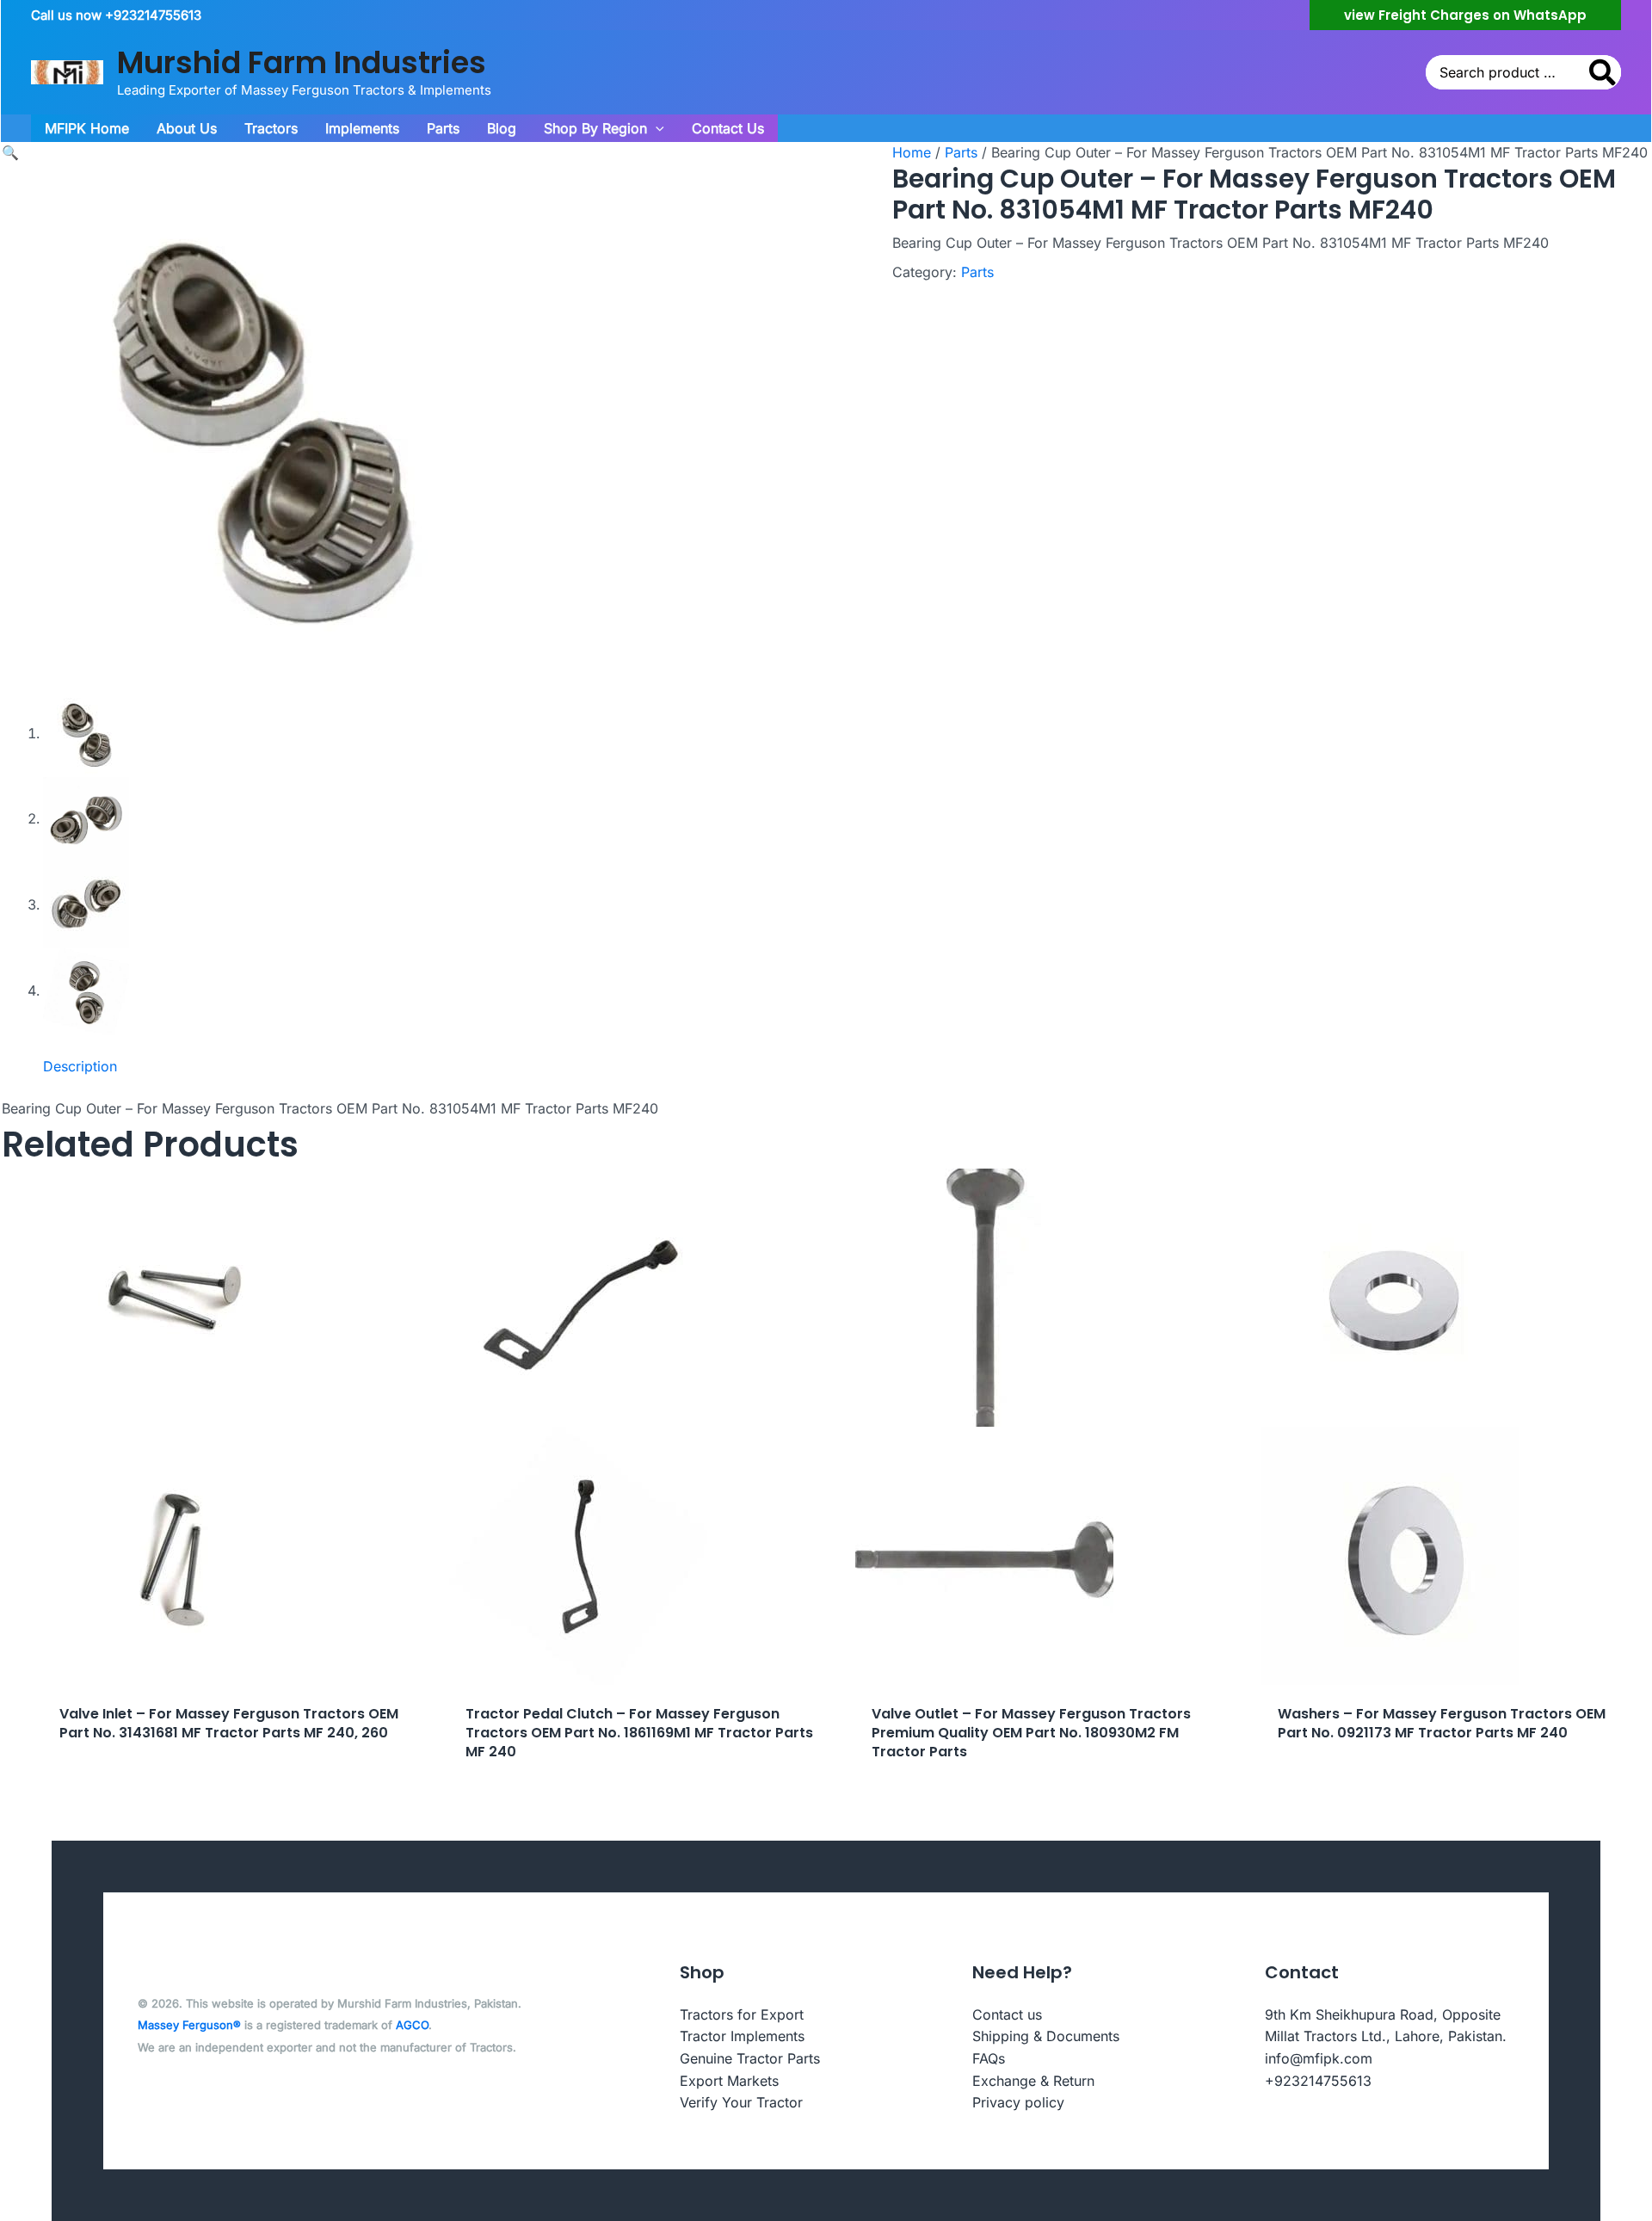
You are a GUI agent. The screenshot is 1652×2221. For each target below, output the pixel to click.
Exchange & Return (1033, 2081)
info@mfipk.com (1319, 2058)
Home (912, 152)
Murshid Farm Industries (302, 62)
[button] (1465, 15)
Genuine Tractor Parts (750, 2058)
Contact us (1007, 2014)
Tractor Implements (742, 2036)
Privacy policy (1018, 2102)
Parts (961, 152)
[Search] (1603, 72)
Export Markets (729, 2081)
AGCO (412, 2025)
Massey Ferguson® (189, 2025)
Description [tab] (80, 1066)
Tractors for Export (742, 2014)
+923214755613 (1318, 2081)
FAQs (989, 2058)
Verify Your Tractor (741, 2102)
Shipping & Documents (1046, 2036)
